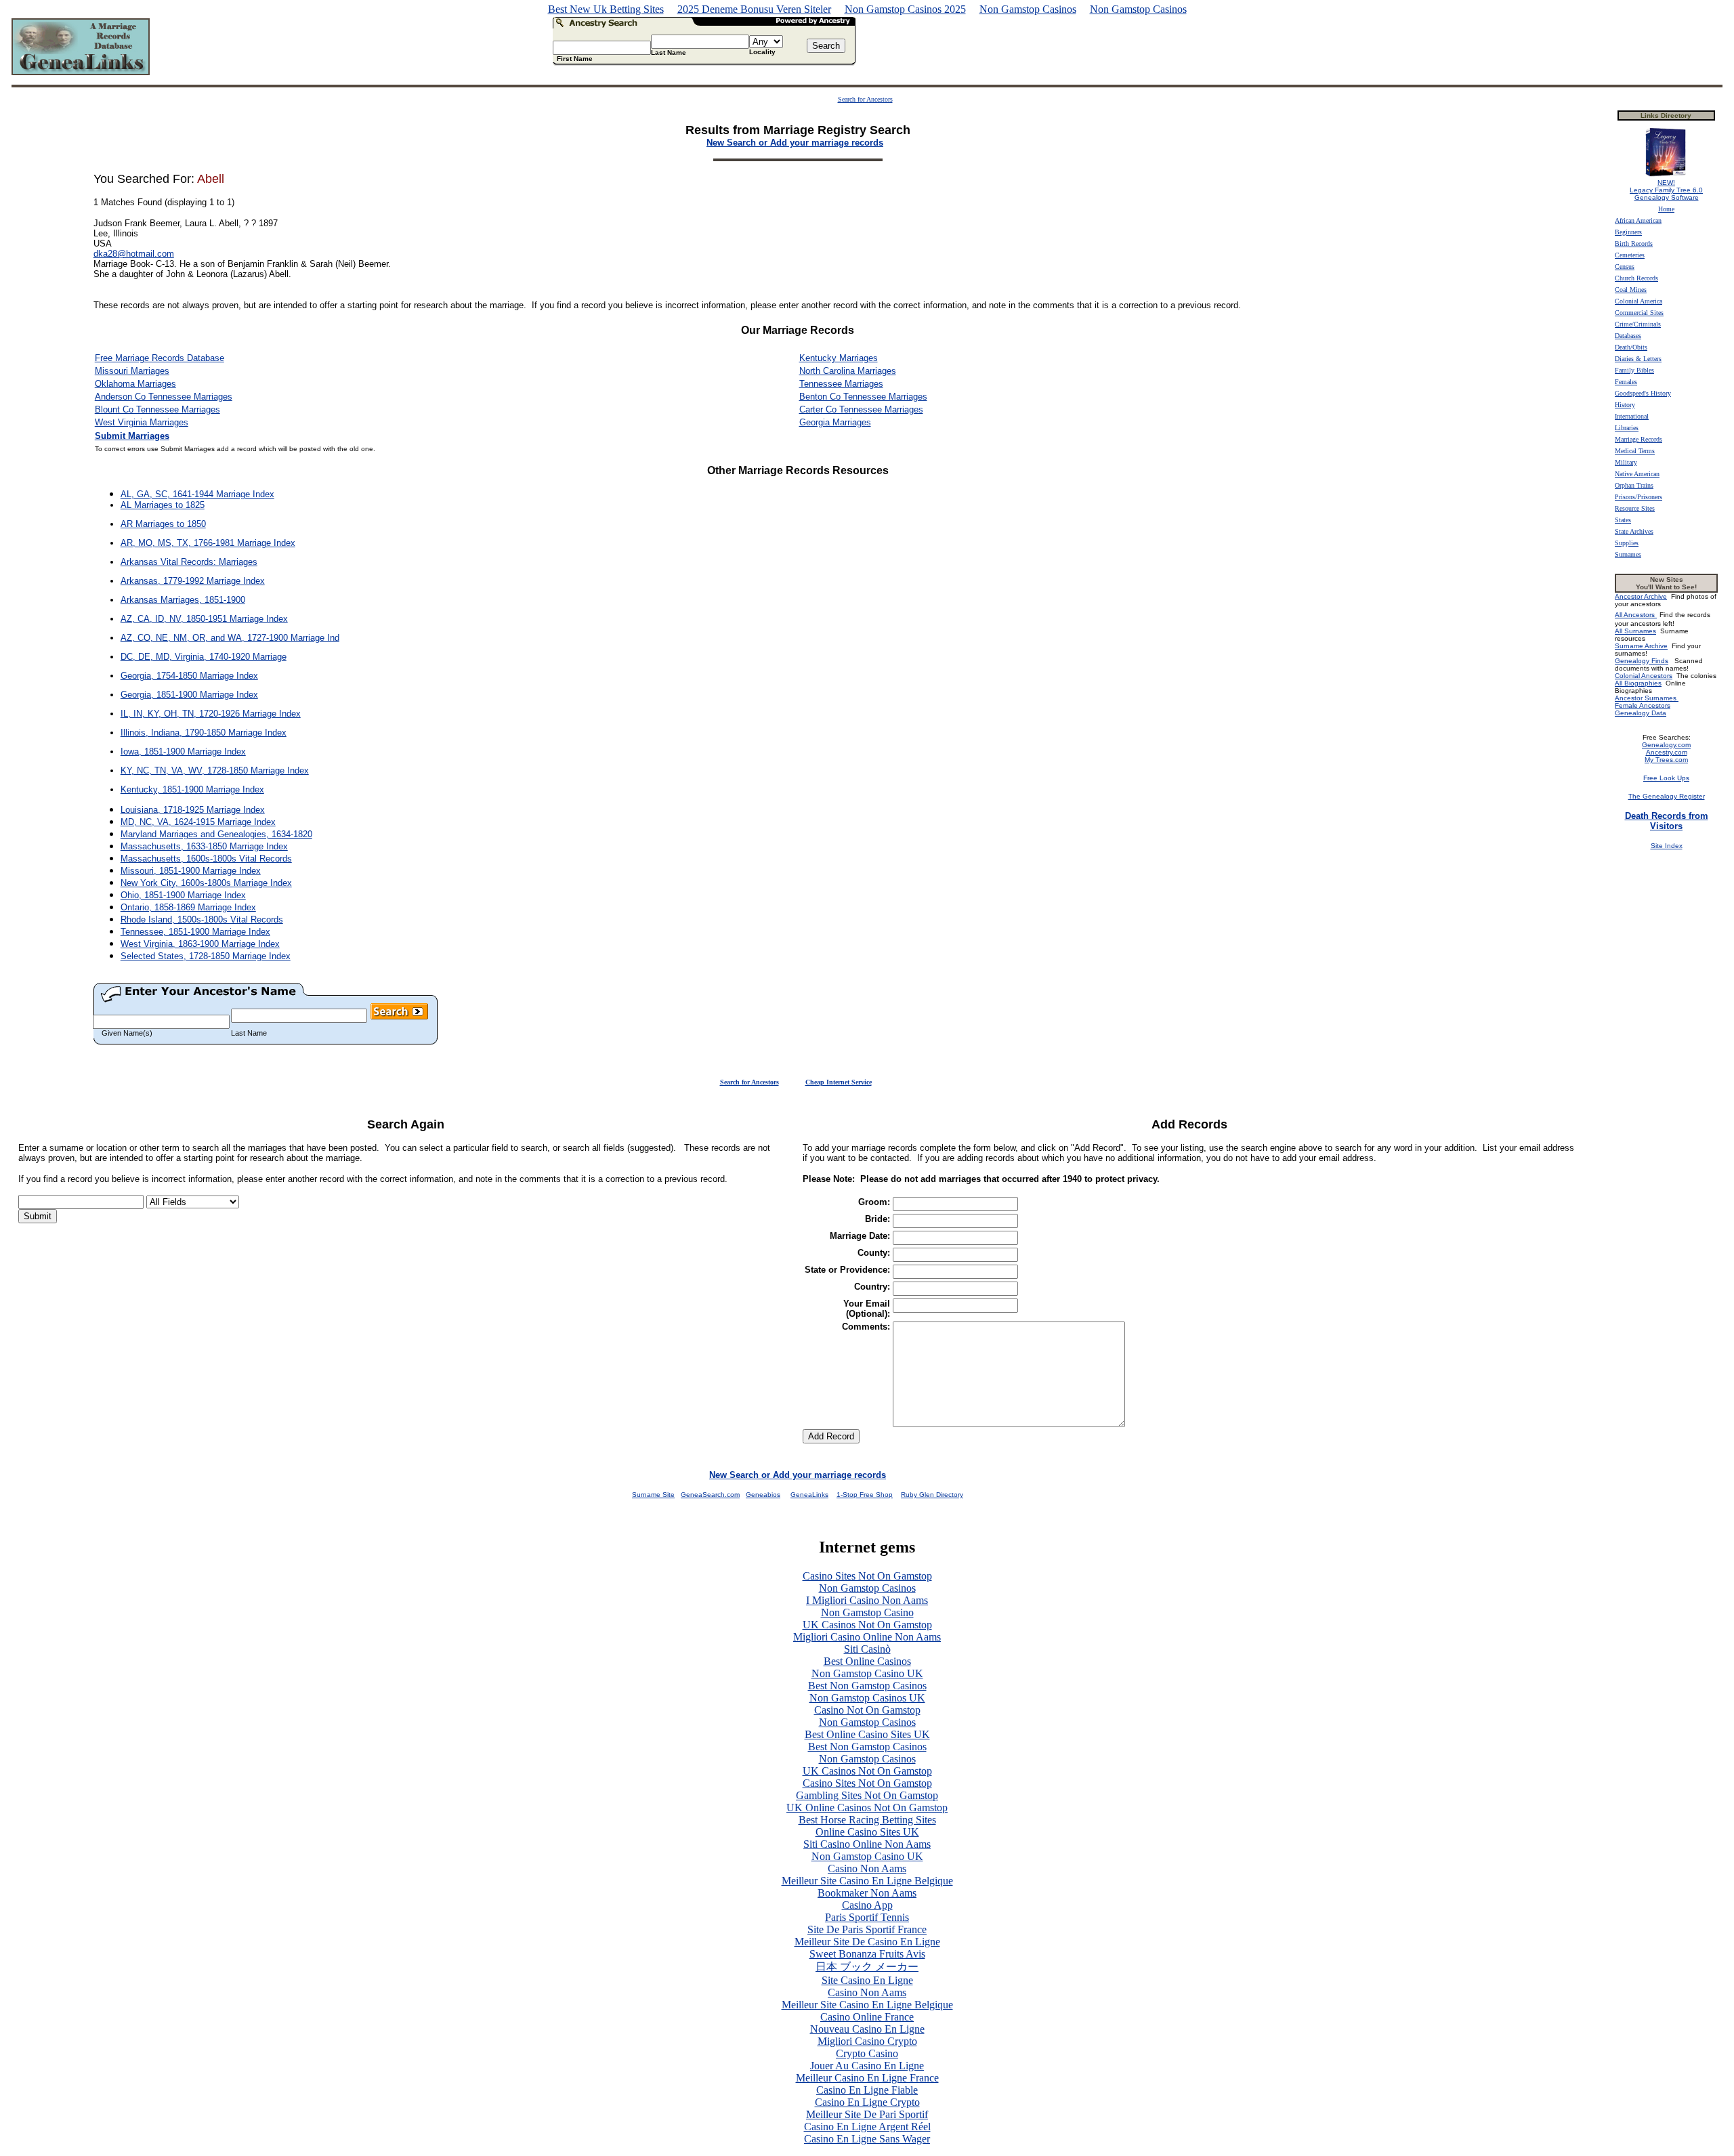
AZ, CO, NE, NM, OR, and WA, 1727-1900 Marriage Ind (230, 638)
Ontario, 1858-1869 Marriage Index (188, 907)
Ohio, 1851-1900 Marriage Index (183, 895)
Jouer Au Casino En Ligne (867, 2066)
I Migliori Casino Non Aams (867, 1600)
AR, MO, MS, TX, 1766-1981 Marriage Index (208, 543)
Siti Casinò (867, 1649)
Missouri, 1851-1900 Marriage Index (191, 871)
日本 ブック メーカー (867, 1967)
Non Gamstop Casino (867, 1612)
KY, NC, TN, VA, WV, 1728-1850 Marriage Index (215, 770)
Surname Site (653, 1495)
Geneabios (763, 1495)
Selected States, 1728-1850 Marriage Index (206, 956)
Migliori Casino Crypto (867, 2041)
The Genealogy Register (1667, 796)
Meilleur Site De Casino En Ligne (867, 1942)
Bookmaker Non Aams (867, 1893)
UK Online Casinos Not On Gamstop (867, 1808)
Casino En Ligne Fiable (867, 2090)
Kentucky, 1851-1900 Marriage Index (192, 789)
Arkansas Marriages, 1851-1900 (183, 600)
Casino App (867, 1905)
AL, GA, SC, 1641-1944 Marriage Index (197, 494)
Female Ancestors (1643, 705)
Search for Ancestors (865, 99)
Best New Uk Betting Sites (606, 9)
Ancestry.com (1667, 752)
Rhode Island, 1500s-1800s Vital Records (202, 920)
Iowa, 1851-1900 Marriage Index (183, 752)
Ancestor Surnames (1647, 698)
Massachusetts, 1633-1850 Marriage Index (204, 846)
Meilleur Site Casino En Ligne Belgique (867, 1881)
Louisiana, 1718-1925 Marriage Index (193, 810)
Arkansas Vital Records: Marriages (189, 562)
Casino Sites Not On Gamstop (867, 1576)
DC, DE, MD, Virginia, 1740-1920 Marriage (204, 657)
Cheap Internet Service (839, 1082)
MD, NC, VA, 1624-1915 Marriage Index (198, 822)
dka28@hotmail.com (134, 254)
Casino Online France (867, 2017)
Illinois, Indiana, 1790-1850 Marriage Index (204, 733)
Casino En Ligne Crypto (867, 2102)
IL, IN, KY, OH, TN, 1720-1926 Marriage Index (211, 714)
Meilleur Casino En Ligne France (867, 2078)
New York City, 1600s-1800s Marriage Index (206, 883)
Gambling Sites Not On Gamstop (867, 1795)
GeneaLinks (809, 1495)
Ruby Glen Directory (932, 1495)
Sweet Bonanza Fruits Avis (867, 1954)
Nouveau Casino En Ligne (867, 2029)
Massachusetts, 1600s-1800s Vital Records (206, 859)
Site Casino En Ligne (867, 1980)
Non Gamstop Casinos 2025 (905, 9)
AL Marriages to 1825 (163, 505)
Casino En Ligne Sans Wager (867, 2139)
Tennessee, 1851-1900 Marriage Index (195, 932)
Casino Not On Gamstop (867, 1710)
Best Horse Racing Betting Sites (867, 1820)
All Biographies (1638, 683)
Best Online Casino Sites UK (867, 1734)
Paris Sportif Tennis (867, 1917)
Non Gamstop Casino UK (867, 1673)
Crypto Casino (867, 2053)
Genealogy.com (1666, 745)
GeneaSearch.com (710, 1495)
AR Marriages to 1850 (163, 524)
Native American (1637, 474)
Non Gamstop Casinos (1028, 9)
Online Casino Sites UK (867, 1832)
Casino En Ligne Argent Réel (867, 2127)
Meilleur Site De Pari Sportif (867, 2114)
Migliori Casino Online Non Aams (867, 1637)
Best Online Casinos (867, 1661)
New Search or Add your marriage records (798, 1475)
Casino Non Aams (867, 1868)
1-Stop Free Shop (865, 1495)
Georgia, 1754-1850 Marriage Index (189, 676)
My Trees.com (1666, 760)
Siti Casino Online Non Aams (867, 1844)
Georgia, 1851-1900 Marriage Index (189, 695)
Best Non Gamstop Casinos (867, 1686)
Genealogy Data (1641, 713)
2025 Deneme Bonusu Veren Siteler (754, 9)
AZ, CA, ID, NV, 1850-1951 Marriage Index (204, 619)
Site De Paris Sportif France (867, 1929)
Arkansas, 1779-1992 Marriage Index (193, 581)
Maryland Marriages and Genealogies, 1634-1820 (216, 834)
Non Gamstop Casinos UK (867, 1698)
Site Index (1667, 846)
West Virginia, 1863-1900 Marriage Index (200, 944)
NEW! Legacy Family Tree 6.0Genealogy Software (1666, 190)
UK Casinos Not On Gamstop (867, 1625)
